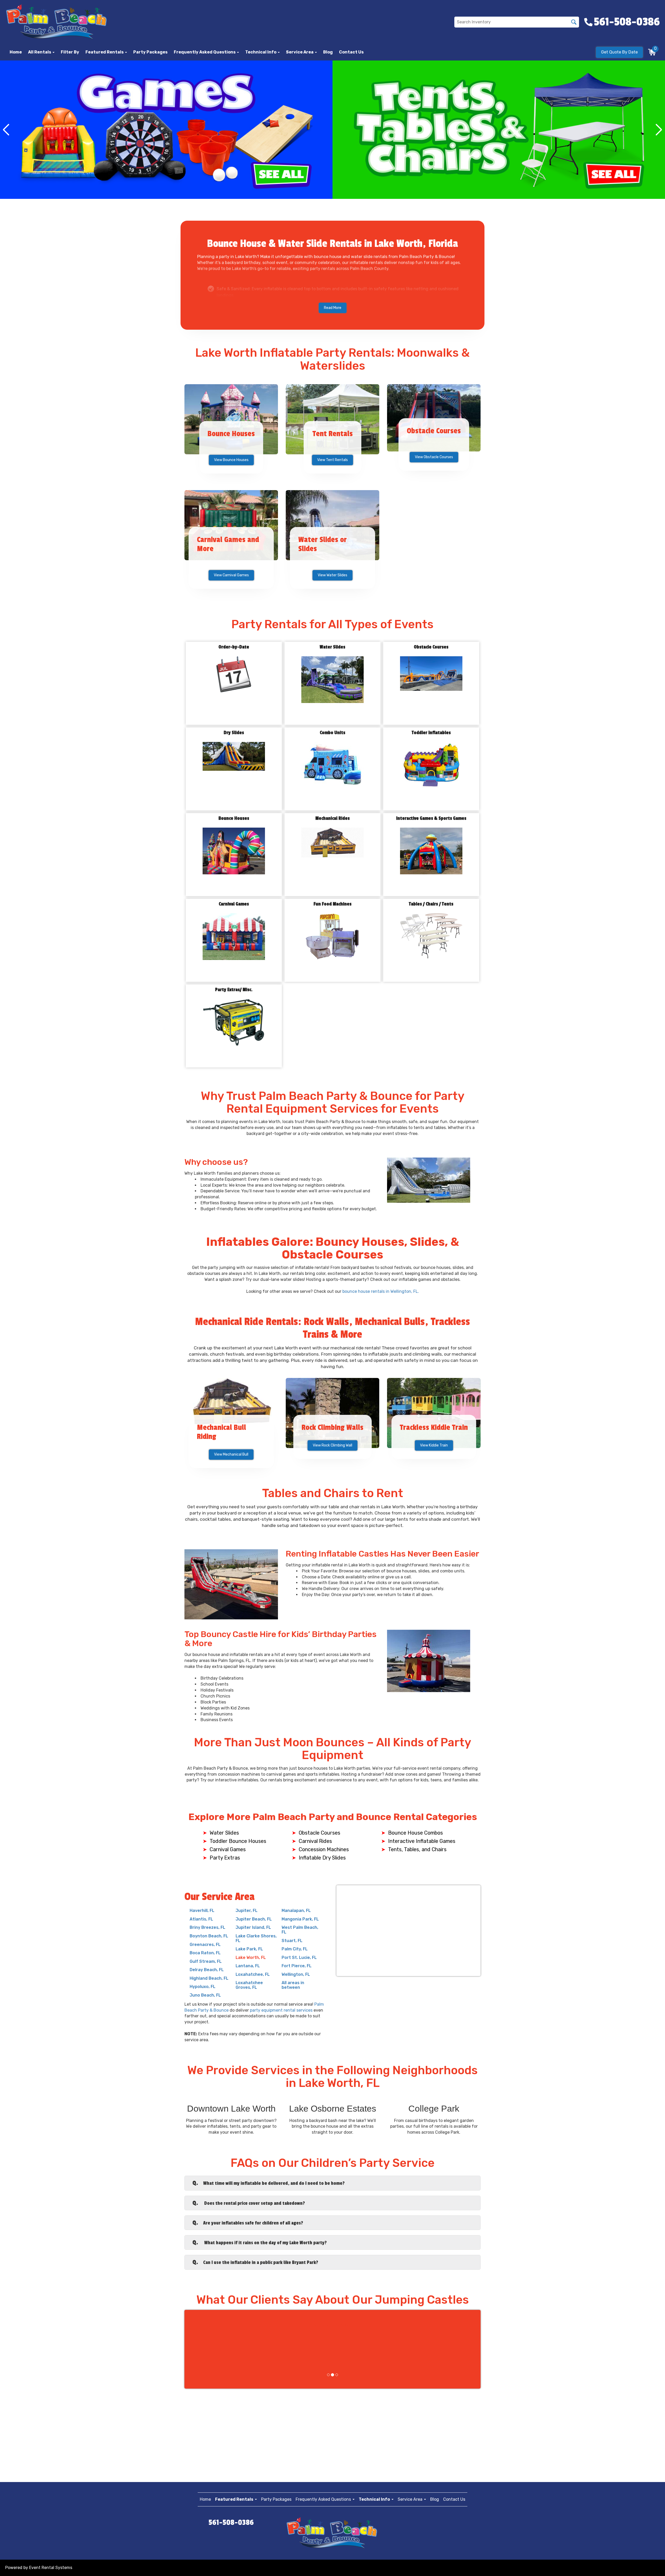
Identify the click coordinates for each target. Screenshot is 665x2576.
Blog (328, 52)
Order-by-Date (234, 647)
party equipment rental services (281, 2010)
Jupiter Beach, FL (254, 1919)
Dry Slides (234, 733)
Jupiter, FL (247, 1911)
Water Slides (332, 647)
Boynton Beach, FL (209, 1936)
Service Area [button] (300, 52)
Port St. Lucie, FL (299, 1958)
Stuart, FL (292, 1941)
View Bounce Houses (231, 460)
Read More (333, 308)
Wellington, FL (296, 1974)
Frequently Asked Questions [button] (205, 52)
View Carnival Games (231, 575)
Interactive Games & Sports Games (431, 818)
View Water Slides (332, 575)
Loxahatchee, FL (253, 1974)
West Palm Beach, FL (300, 1930)
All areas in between (293, 1985)
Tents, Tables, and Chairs (417, 1849)
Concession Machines (324, 1849)
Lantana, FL (248, 1966)
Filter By (70, 52)
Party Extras (225, 1858)
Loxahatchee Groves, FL (249, 1985)
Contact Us (351, 52)
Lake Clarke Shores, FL (256, 1938)
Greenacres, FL (205, 1945)
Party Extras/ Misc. (234, 990)
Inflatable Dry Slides (322, 1858)
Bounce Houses (234, 818)
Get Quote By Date (619, 52)
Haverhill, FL (202, 1911)
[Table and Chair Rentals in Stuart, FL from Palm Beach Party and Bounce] (166, 130)
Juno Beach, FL (205, 1995)
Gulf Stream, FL (206, 1961)
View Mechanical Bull (231, 1454)
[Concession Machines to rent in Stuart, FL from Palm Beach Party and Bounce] (499, 130)
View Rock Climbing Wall (332, 1445)
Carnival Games (234, 904)
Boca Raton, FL (205, 1953)
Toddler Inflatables (431, 733)
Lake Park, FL (249, 1949)
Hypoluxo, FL (202, 1987)
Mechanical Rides (332, 818)
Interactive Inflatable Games (422, 1841)
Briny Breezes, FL (207, 1927)
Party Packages (150, 52)
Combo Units (332, 733)
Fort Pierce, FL (297, 1966)
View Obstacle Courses (434, 457)
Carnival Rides (315, 1841)
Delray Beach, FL (207, 1970)
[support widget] (649, 2564)
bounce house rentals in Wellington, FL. (381, 1291)
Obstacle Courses (431, 647)
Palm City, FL (295, 1949)
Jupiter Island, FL (253, 1927)
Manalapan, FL (296, 1911)
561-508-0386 (231, 2523)
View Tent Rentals (332, 460)
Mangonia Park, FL (300, 1919)
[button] (106, 52)
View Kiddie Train (434, 1445)
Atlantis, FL (201, 1919)
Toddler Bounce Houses (238, 1841)
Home (16, 52)
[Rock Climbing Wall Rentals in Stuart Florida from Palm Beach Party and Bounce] (332, 1413)
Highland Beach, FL (209, 1978)
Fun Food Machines (332, 904)
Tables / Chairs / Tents (431, 904)
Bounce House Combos (415, 1833)
